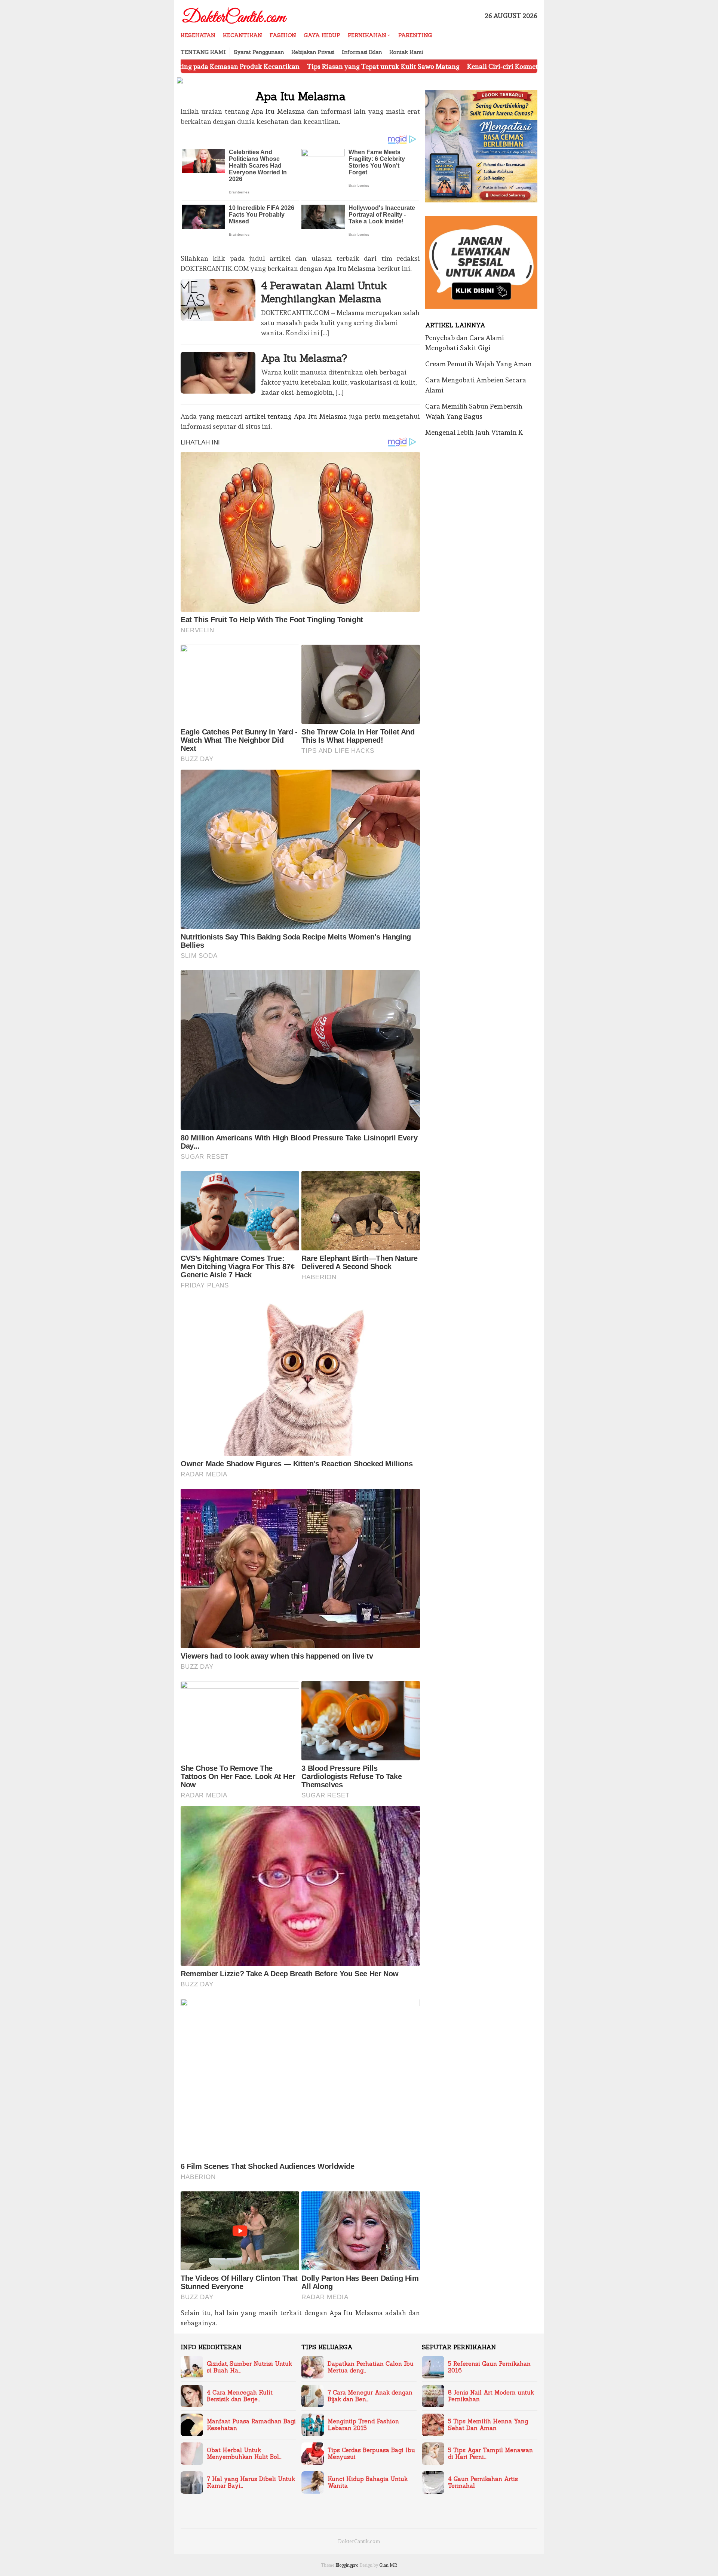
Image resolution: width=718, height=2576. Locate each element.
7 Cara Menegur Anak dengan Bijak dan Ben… (370, 2396)
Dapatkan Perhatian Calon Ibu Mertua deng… (371, 2367)
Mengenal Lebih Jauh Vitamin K (474, 432)
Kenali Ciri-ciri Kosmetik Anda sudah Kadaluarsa (415, 66)
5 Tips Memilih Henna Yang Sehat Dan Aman (488, 2425)
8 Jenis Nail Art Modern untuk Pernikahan (491, 2396)
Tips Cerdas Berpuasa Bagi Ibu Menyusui (371, 2454)
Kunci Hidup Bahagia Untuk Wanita (368, 2482)
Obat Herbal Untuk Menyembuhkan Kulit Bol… (244, 2454)
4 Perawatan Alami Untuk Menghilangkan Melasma (324, 292)
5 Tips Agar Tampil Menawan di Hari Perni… (490, 2454)
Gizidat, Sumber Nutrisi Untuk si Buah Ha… (249, 2367)
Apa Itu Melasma (278, 111)
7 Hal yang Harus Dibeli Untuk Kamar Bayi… (251, 2482)
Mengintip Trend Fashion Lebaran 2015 (363, 2425)
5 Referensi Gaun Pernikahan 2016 (489, 2367)
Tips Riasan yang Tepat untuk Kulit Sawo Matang (256, 66)
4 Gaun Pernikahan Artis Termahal (483, 2482)
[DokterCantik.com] (235, 14)
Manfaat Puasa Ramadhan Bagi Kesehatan (251, 2425)
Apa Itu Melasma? (304, 358)
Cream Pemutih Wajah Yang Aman (478, 364)
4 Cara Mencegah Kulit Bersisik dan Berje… (240, 2396)
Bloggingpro (347, 2565)
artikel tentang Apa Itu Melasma (296, 416)
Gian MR (388, 2565)
